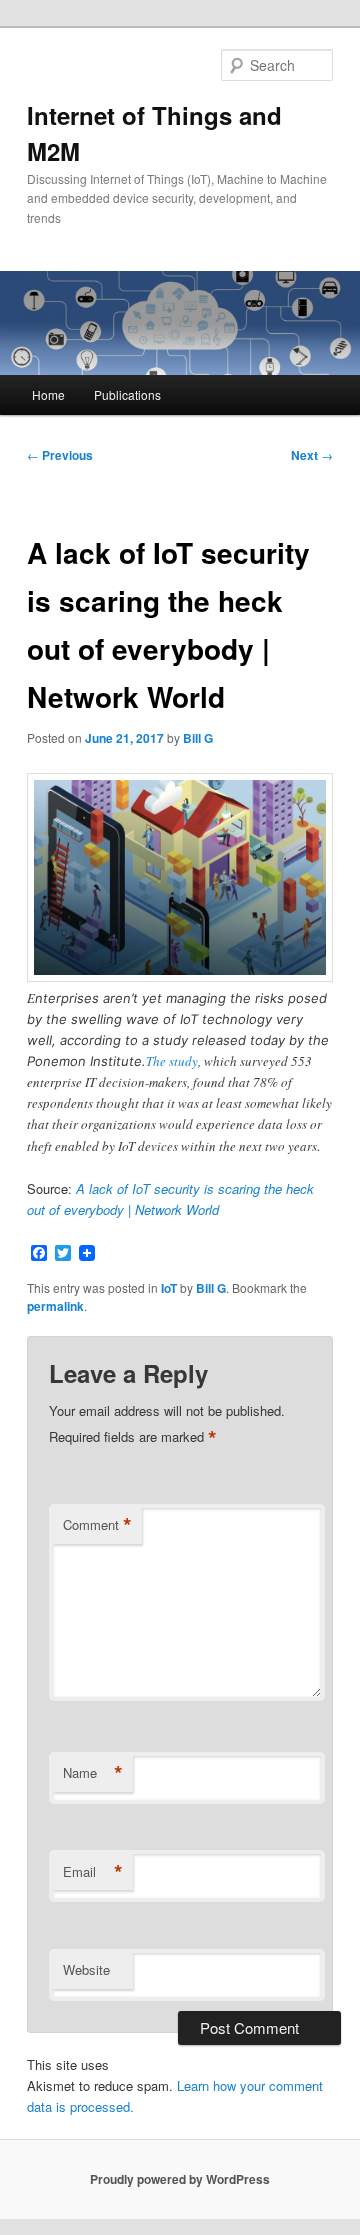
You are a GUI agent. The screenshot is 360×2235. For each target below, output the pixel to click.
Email (93, 1872)
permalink (55, 1306)
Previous (60, 455)
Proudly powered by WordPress (180, 2179)
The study (172, 1061)
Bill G (198, 738)
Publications (127, 394)
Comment (97, 1525)
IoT (169, 1288)
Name (93, 1773)
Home (48, 394)
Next (312, 455)
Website (86, 1969)
